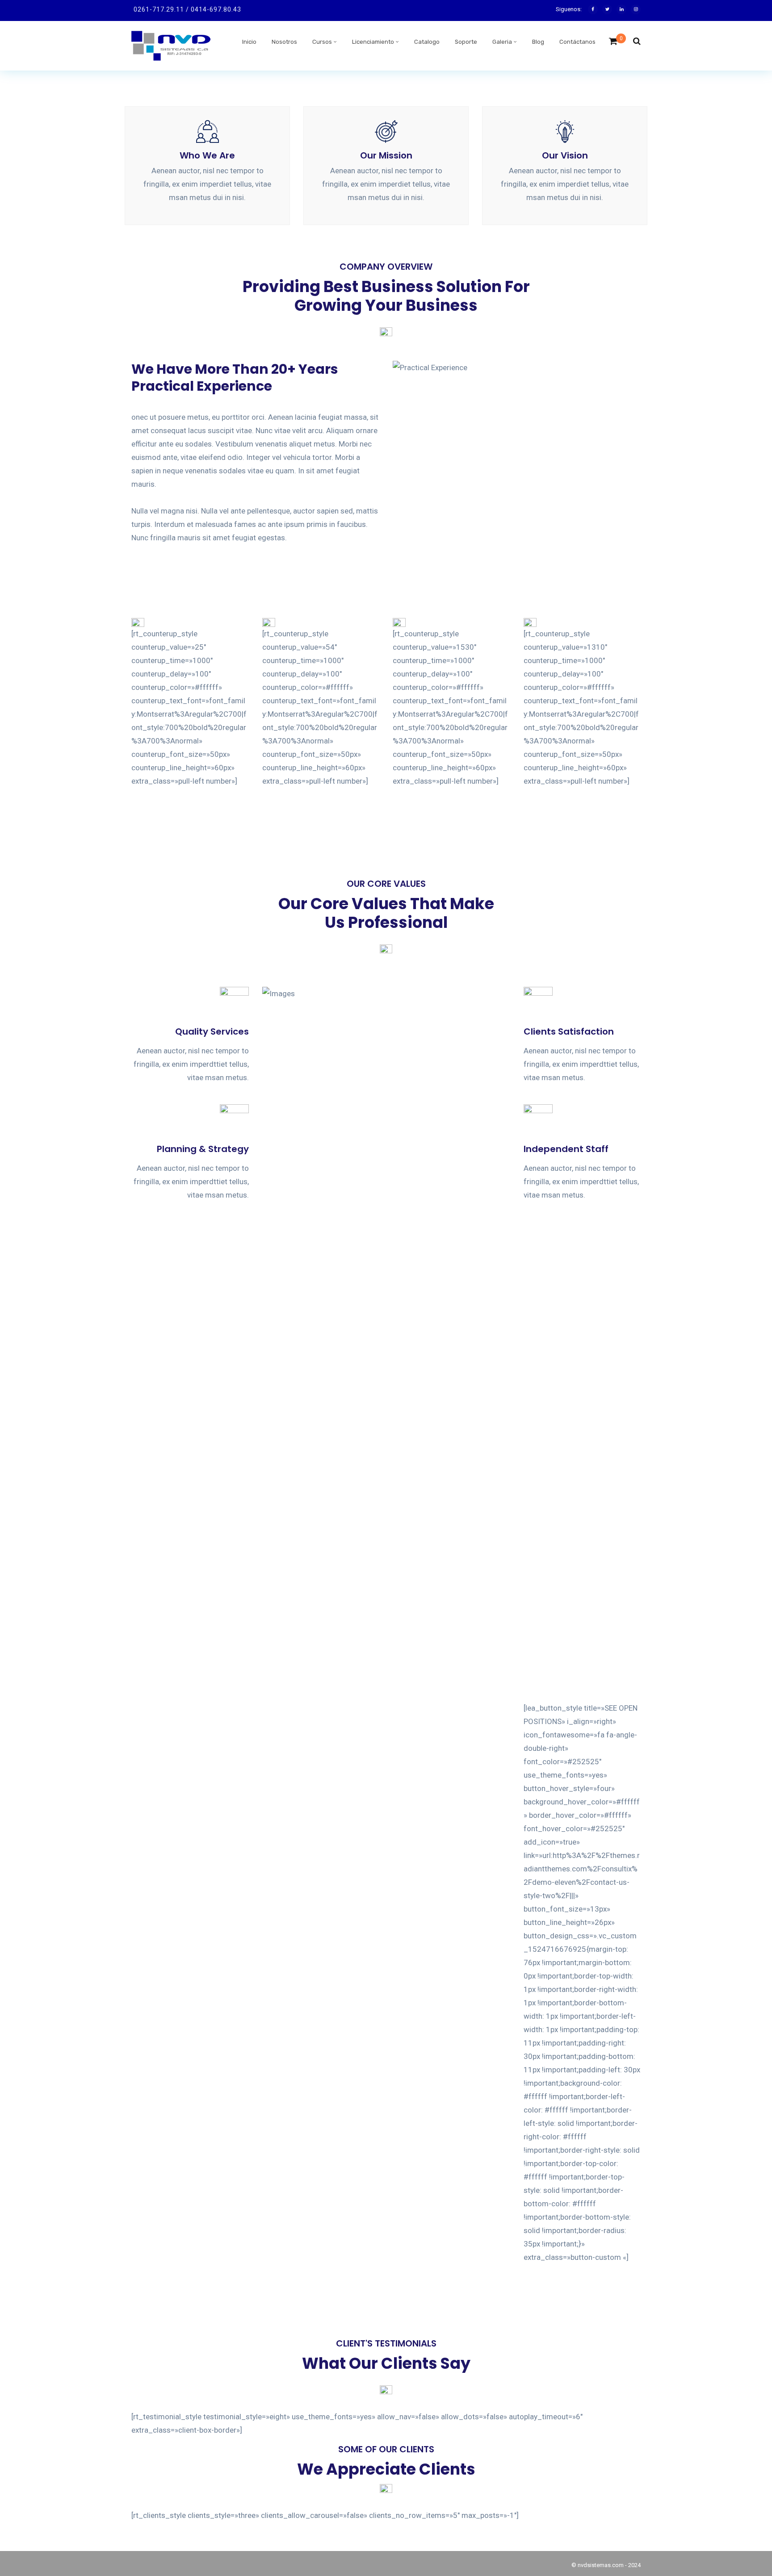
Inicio (249, 42)
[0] (613, 44)
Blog (538, 42)
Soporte (466, 42)
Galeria (502, 42)
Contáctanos (577, 42)
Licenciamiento (373, 42)
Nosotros (284, 42)
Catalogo (427, 42)
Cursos (322, 42)
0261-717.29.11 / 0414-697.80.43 (187, 9)
